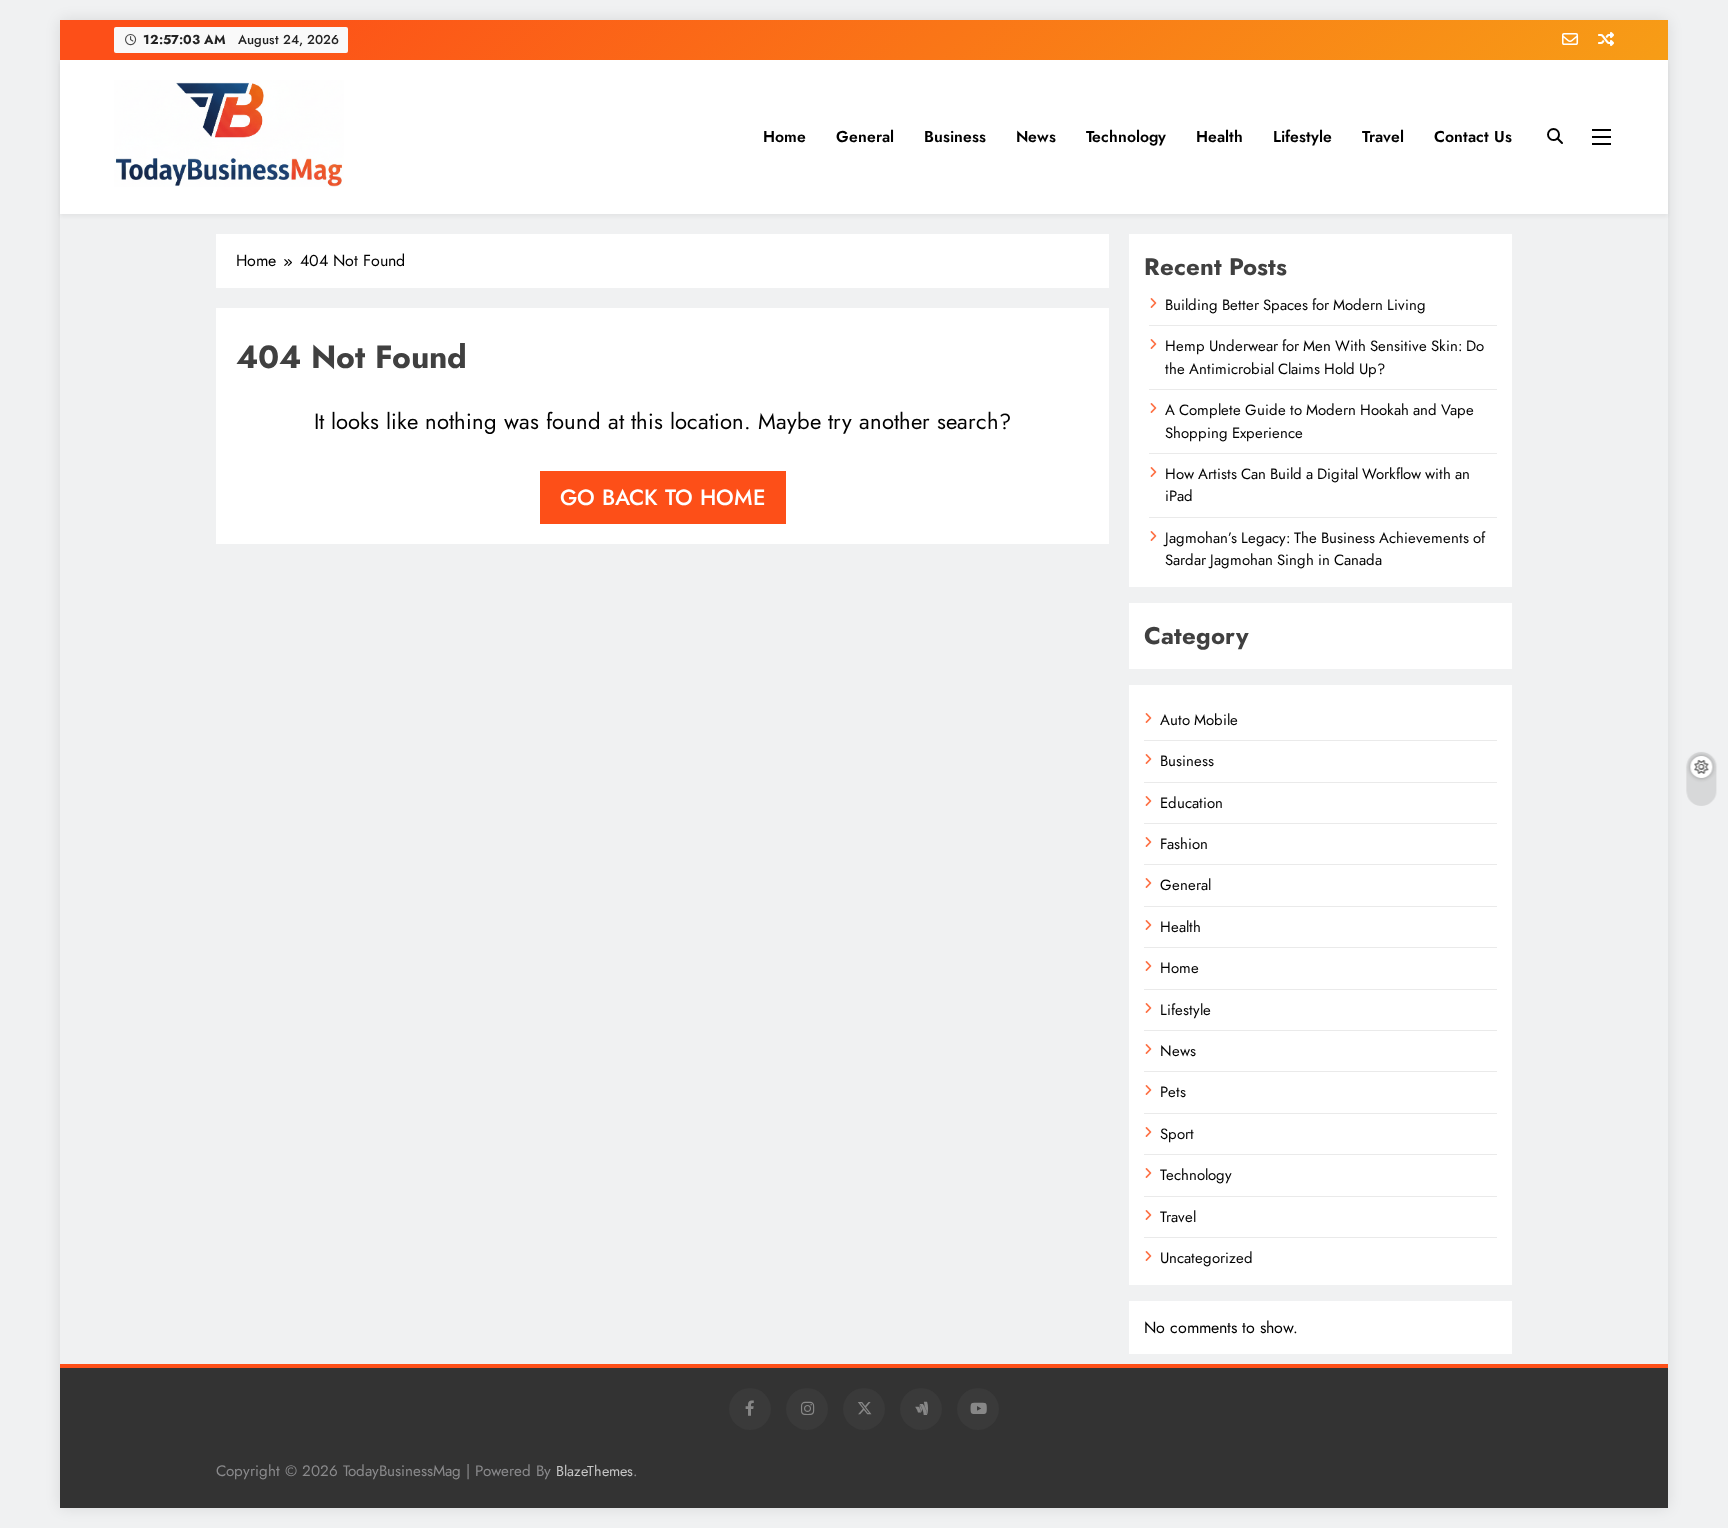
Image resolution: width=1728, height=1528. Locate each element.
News (1036, 136)
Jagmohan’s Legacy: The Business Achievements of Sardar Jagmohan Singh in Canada (1325, 549)
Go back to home (663, 497)
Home (784, 136)
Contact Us (1473, 136)
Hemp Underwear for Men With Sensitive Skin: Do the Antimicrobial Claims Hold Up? (1324, 357)
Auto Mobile (1199, 720)
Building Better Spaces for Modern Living (1295, 305)
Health (1219, 136)
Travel (1383, 136)
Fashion (1184, 844)
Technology (1126, 136)
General (865, 136)
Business (955, 136)
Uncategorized (1206, 1258)
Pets (1173, 1092)
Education (1191, 803)
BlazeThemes (594, 1471)
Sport (1177, 1134)
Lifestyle (1302, 136)
